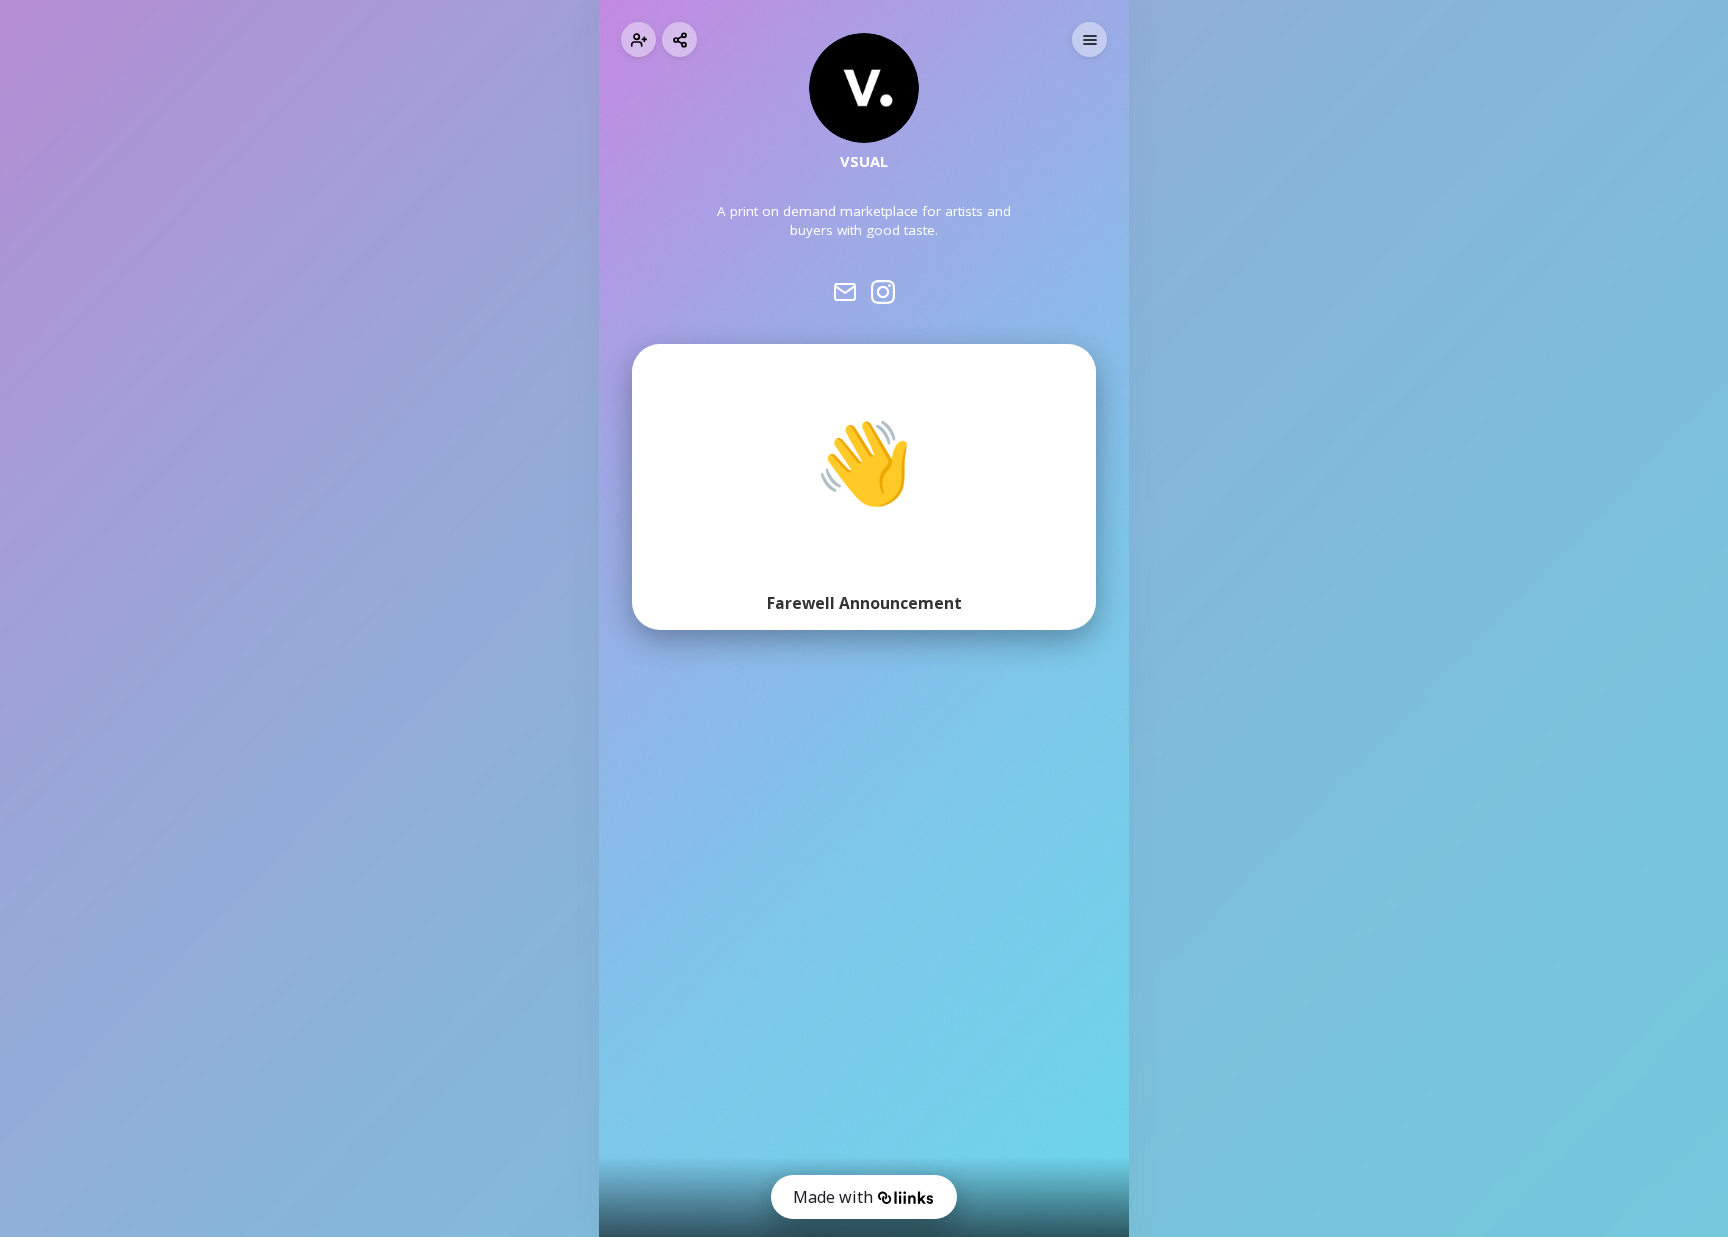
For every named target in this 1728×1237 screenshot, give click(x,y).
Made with (833, 1197)
